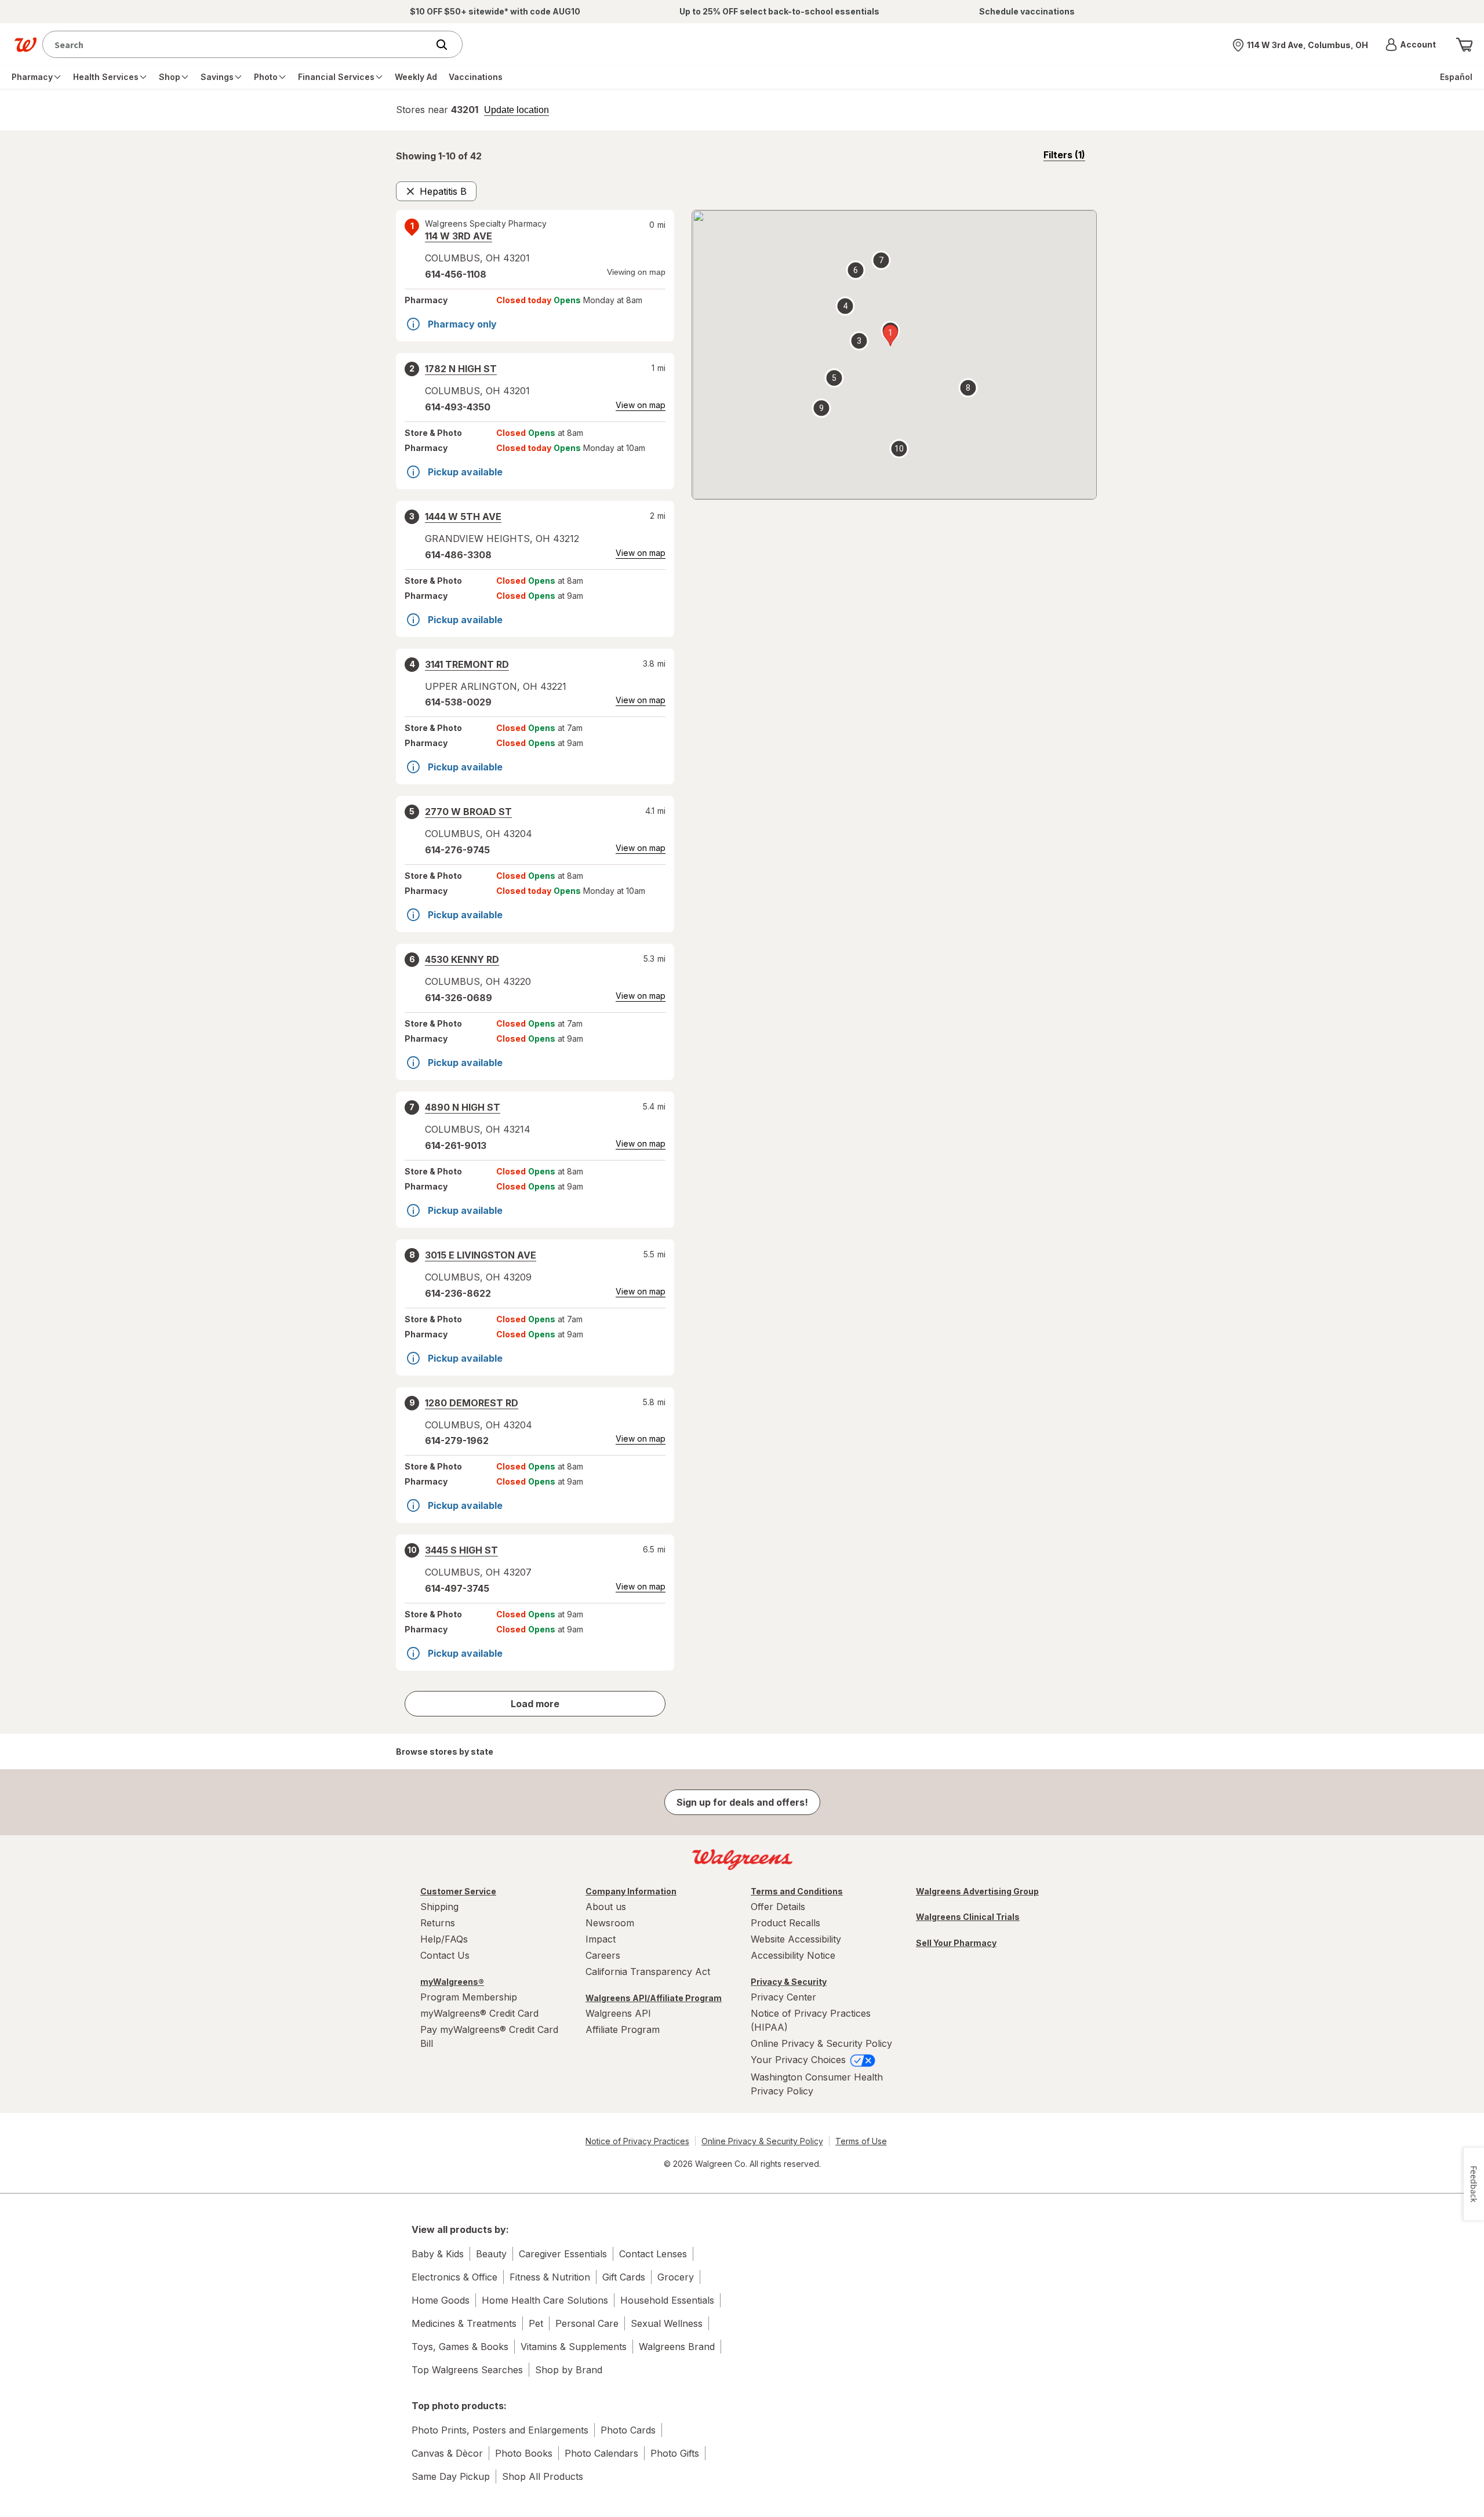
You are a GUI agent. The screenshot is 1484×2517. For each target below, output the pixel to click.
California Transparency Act (648, 1972)
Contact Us (445, 1955)
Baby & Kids (438, 2254)
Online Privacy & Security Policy (821, 2043)
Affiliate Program (623, 2029)
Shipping (439, 1907)
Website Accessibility (796, 1939)
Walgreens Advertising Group (977, 1891)
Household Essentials (667, 2300)
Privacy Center (783, 1997)
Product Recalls (785, 1923)
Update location (517, 110)
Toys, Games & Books (460, 2347)
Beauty (491, 2254)
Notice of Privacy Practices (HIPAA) (811, 2020)
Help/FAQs (444, 1939)
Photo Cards (628, 2430)
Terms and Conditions (797, 1891)
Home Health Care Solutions (545, 2300)
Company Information (631, 1891)
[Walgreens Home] (26, 45)
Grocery (676, 2277)
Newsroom (610, 1923)
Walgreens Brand (677, 2347)
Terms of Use (861, 2141)
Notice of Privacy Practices (637, 2141)
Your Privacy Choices (800, 2060)
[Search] (448, 45)
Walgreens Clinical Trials (968, 1917)
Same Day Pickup (451, 2476)
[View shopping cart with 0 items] (1464, 45)
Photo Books (524, 2453)
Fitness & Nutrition (550, 2277)
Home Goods (441, 2300)
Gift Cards (624, 2277)
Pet (536, 2323)
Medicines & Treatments (464, 2323)
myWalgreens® (452, 1982)
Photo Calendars (601, 2453)
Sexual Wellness (667, 2323)
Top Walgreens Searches (467, 2370)
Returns (438, 1923)
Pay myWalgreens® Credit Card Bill (489, 2036)
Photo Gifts (675, 2453)
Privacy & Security (789, 1982)
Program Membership (469, 1997)
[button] (1411, 45)
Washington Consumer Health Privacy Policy (817, 2084)
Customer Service (458, 1891)
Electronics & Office (454, 2277)
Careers (603, 1955)
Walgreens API (618, 2013)
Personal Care (587, 2323)
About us (606, 1907)
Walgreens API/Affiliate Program (654, 1998)
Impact (601, 1939)
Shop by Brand (569, 2370)
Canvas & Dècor (447, 2453)
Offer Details (778, 1907)
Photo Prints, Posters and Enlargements (500, 2430)
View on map (641, 405)
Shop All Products (543, 2476)
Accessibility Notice (793, 1955)
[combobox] (238, 44)
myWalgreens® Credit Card (479, 2013)
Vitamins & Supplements (574, 2347)
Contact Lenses (653, 2254)
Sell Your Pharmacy (956, 1943)
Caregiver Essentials (563, 2254)
